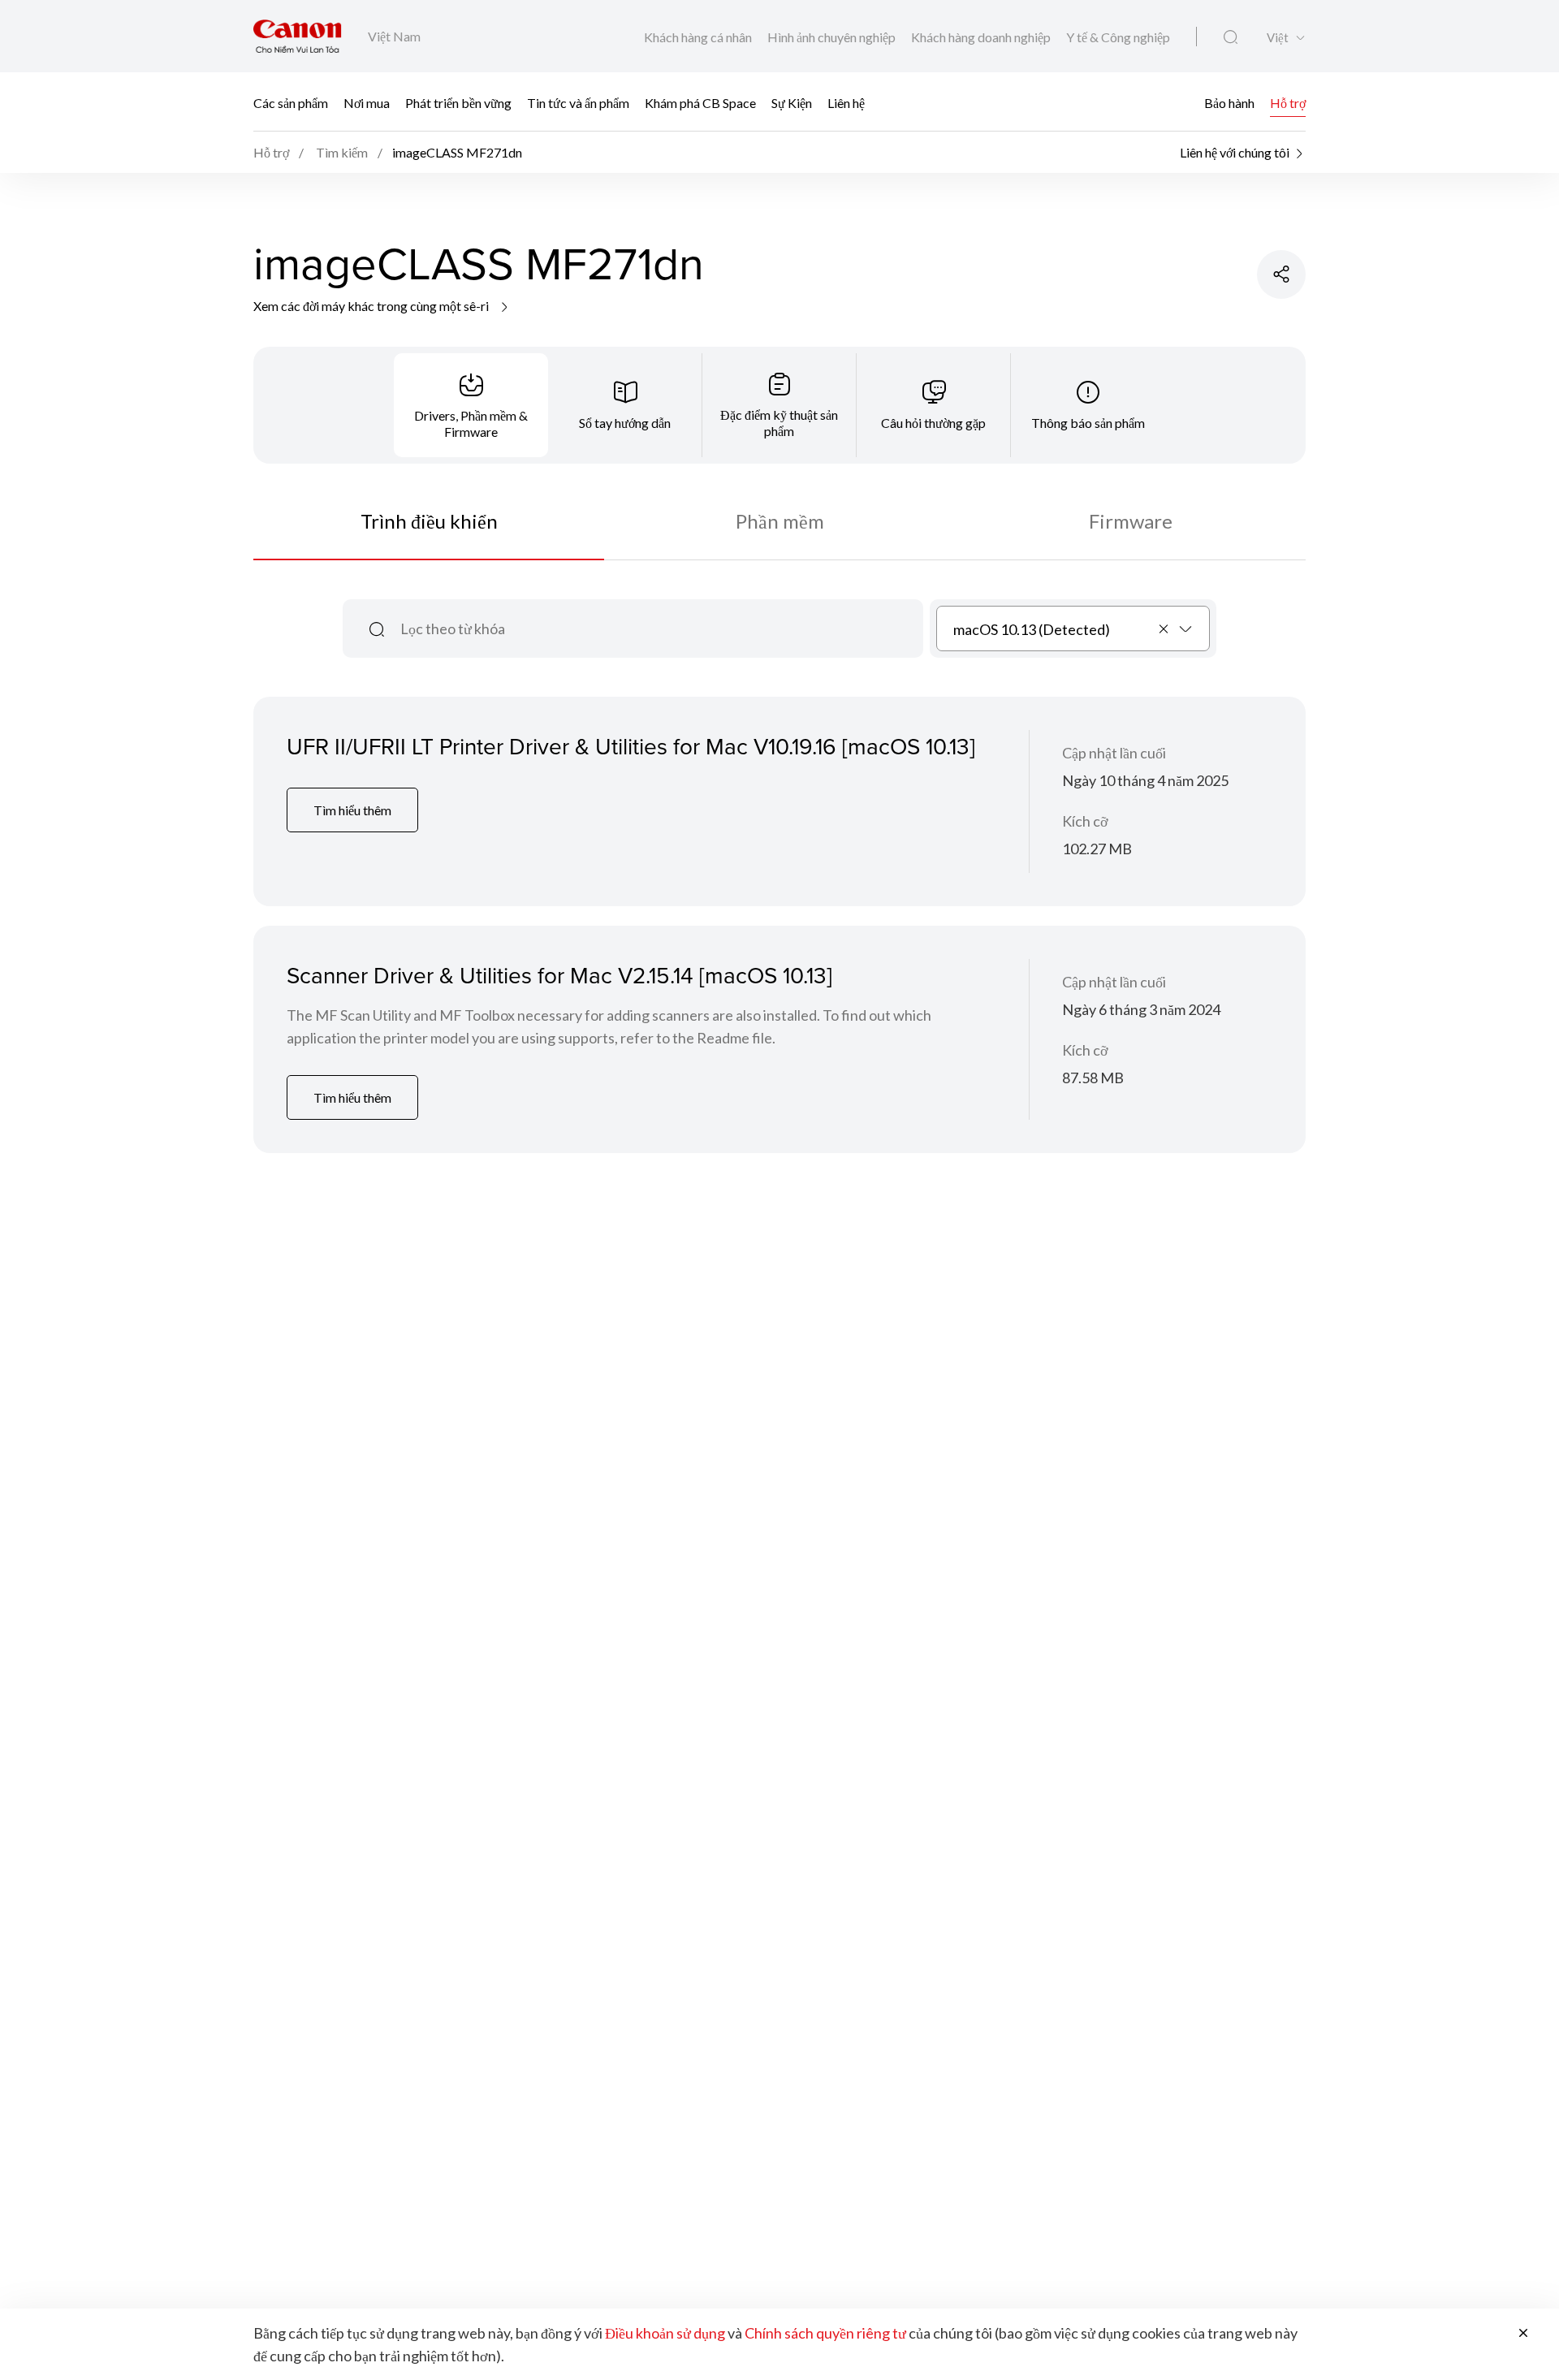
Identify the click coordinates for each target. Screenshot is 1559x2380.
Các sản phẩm (291, 102)
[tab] (471, 405)
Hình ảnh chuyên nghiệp (833, 37)
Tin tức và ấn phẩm (578, 102)
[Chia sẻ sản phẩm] (1281, 274)
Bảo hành (1229, 102)
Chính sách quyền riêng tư (825, 2333)
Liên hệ (846, 102)
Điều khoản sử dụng (665, 2333)
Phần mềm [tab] (780, 521)
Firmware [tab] (1131, 521)
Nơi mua (367, 102)
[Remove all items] (1164, 628)
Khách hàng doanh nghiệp (982, 37)
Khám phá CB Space (700, 102)
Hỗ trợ (1288, 102)
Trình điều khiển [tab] (429, 521)
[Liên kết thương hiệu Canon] (298, 36)
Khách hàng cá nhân (699, 37)
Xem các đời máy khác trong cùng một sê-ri (372, 306)
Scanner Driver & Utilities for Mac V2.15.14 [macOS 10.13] (559, 975)
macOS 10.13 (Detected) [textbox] (1032, 629)
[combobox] (1073, 628)
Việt (1278, 38)
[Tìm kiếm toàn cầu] (1231, 37)
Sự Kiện (792, 102)
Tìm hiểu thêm (352, 810)
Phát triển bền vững (458, 102)
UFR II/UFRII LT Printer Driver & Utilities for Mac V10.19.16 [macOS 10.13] (631, 746)
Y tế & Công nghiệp (1118, 37)
